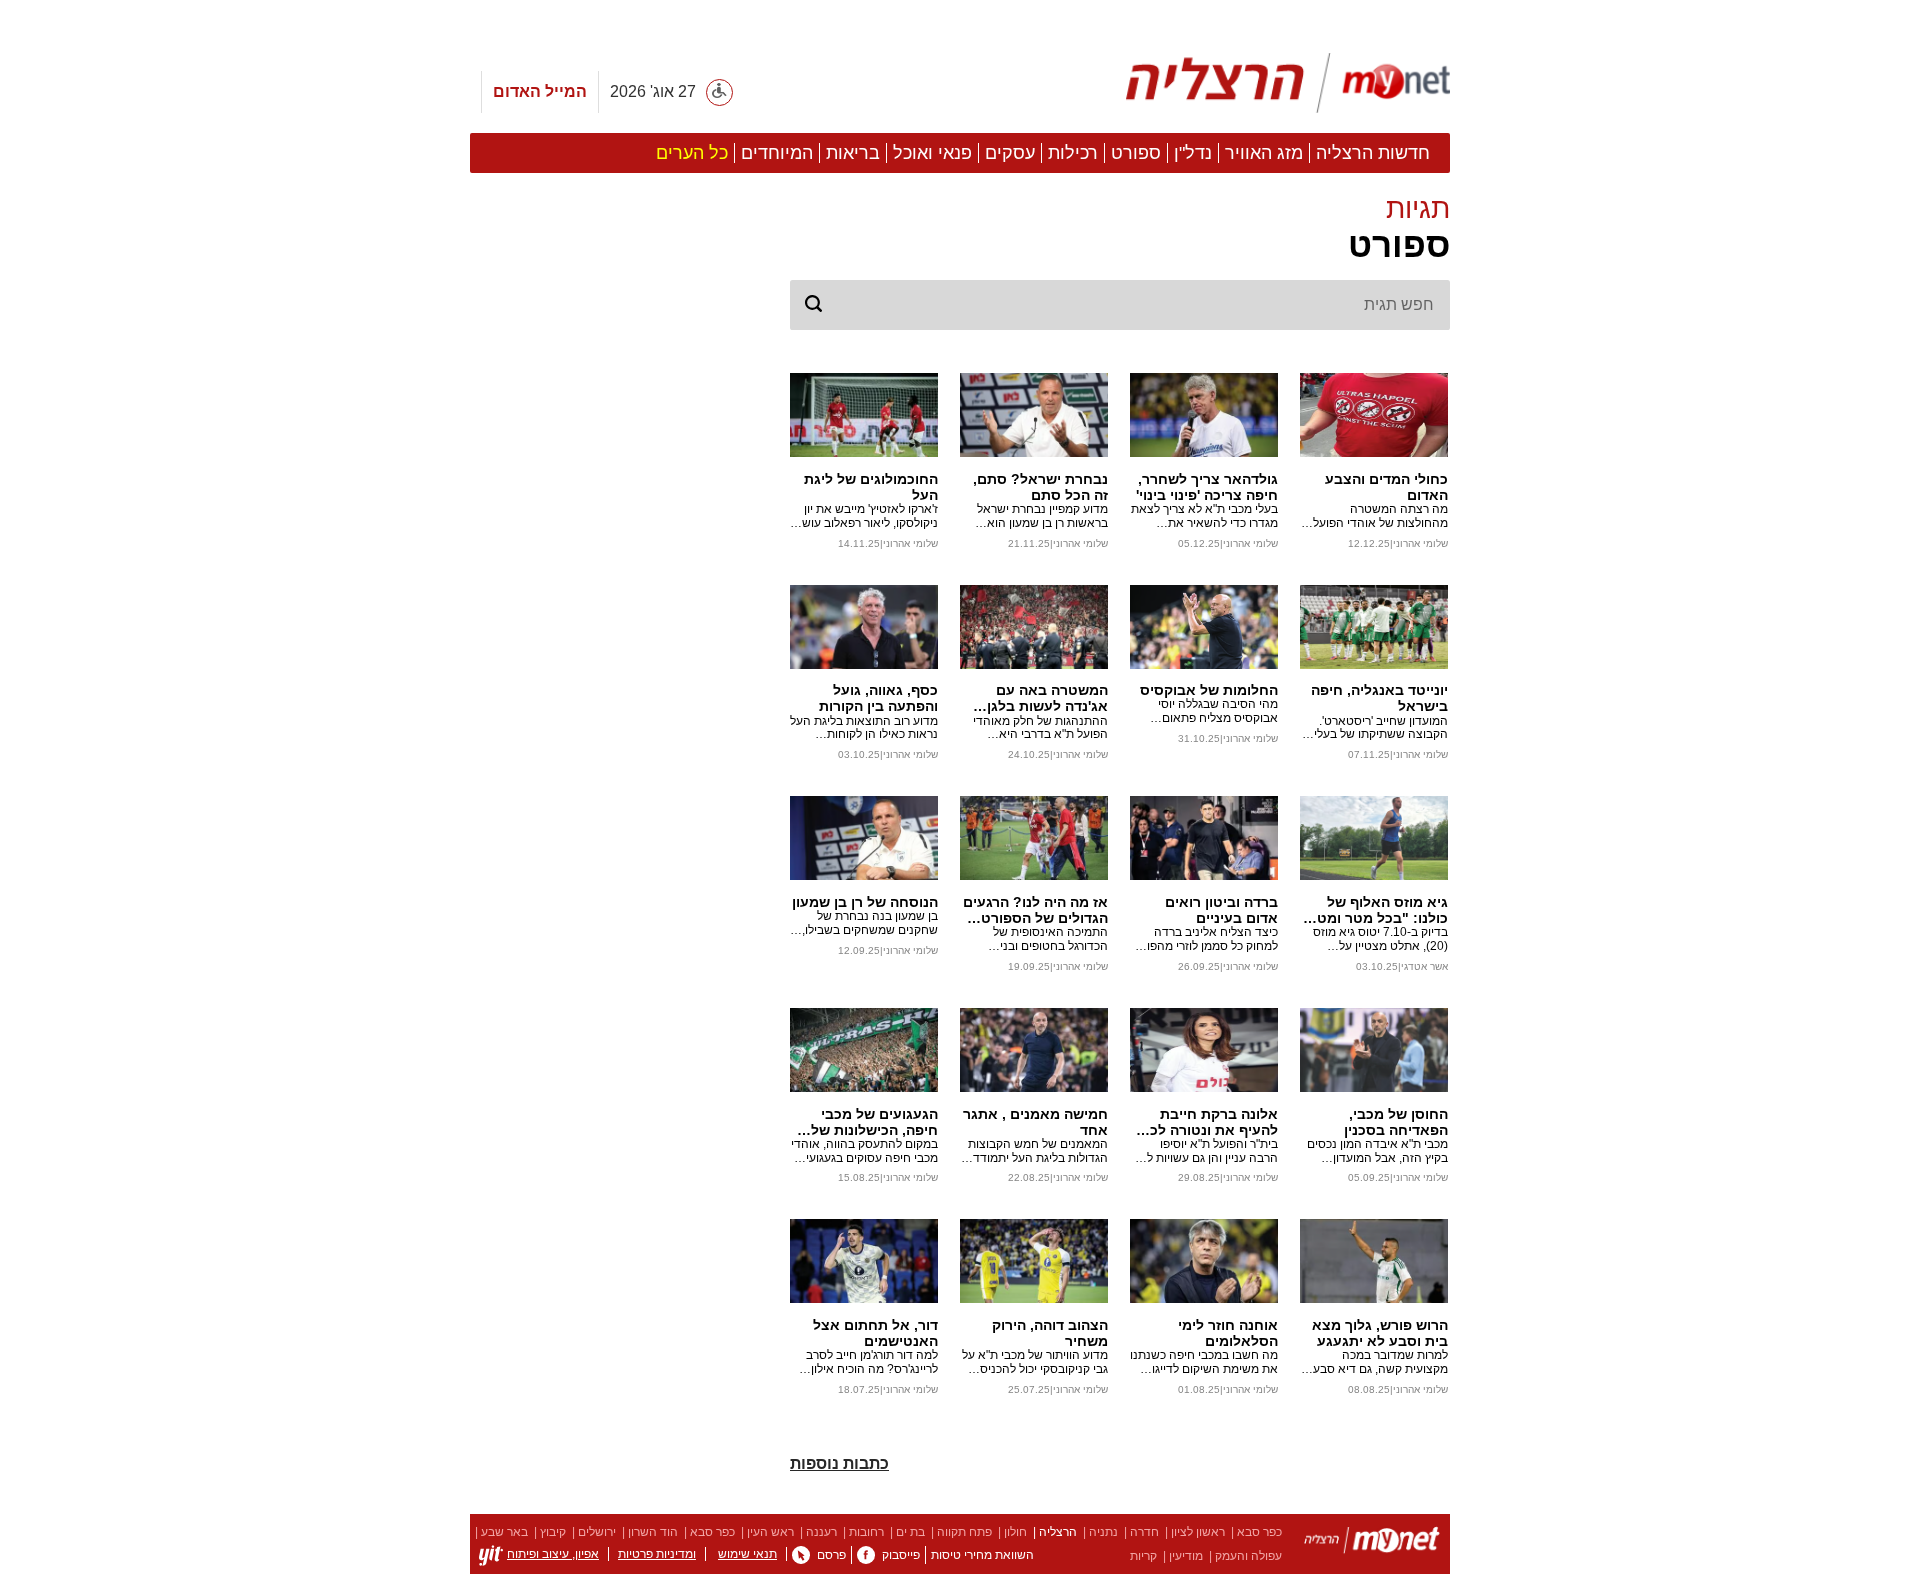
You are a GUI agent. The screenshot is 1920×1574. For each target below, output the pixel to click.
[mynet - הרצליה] (1288, 83)
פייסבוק (901, 1555)
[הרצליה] (1372, 1543)
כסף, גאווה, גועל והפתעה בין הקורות (878, 698)
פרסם (831, 1555)
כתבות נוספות (839, 1463)
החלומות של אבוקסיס (1209, 690)
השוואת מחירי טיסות (982, 1555)
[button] (1120, 229)
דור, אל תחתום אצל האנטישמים (875, 1333)
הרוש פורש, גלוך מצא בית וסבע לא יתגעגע (1380, 1333)
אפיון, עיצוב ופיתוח (553, 1554)
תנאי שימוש (747, 1554)
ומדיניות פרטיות (657, 1554)
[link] (866, 1555)
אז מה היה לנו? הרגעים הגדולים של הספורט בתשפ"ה (1035, 910)
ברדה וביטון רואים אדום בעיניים (1221, 910)
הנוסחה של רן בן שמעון (865, 902)
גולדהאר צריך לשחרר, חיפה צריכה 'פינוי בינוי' (1207, 487)
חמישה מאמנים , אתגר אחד (1035, 1122)
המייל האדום (540, 91)
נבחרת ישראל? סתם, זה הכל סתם (1040, 487)
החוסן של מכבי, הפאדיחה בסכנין (1396, 1122)
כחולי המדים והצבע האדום (1386, 487)
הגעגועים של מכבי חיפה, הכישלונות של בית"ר (874, 1122)
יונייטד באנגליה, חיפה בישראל (1379, 698)
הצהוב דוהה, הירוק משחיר (1050, 1333)
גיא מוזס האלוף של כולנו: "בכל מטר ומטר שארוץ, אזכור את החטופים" (1378, 910)
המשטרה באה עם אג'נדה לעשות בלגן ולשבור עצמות (1047, 698)
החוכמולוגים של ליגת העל (871, 487)
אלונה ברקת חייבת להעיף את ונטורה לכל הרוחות (1210, 1122)
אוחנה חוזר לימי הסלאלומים (1228, 1333)
